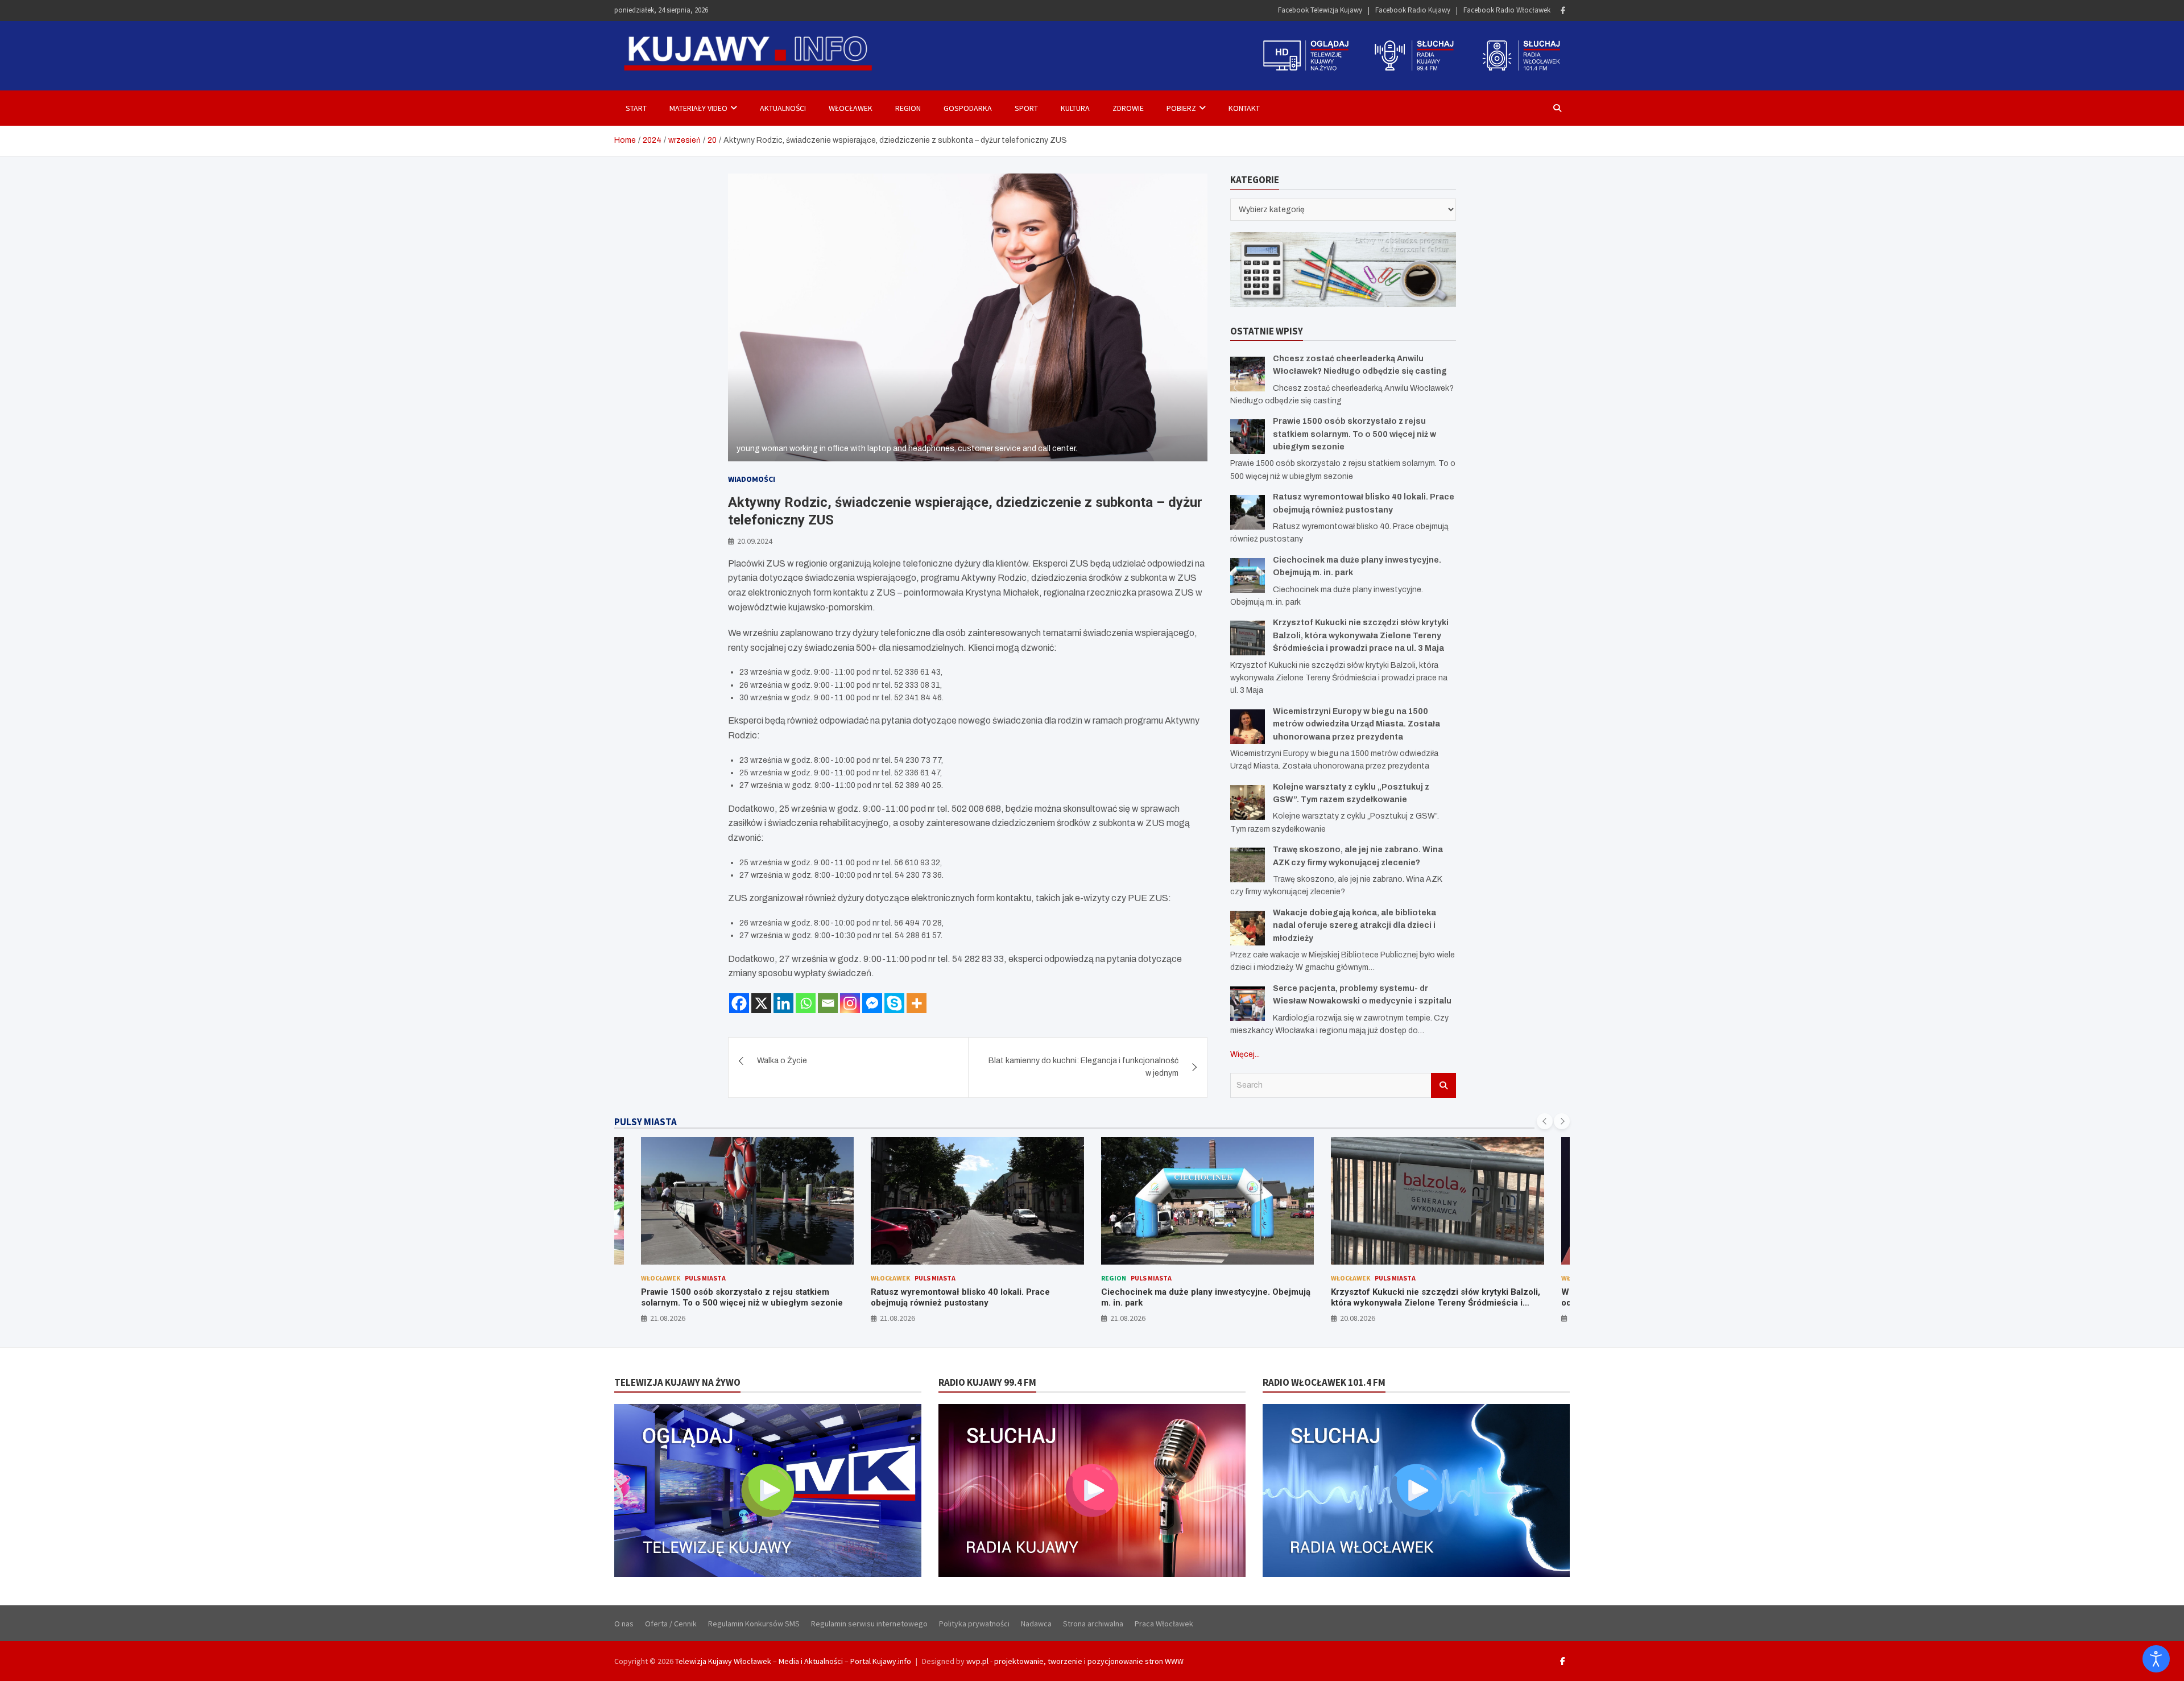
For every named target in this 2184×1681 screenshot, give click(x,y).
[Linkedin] (783, 1003)
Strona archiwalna (1093, 1624)
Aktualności (783, 108)
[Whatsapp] (806, 1003)
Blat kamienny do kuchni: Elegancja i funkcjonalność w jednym (1083, 1067)
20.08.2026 (1127, 1318)
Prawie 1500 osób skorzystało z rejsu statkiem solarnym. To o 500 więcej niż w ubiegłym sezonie (1354, 433)
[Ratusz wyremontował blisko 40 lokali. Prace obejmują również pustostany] (1248, 512)
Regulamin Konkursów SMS (754, 1624)
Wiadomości (752, 479)
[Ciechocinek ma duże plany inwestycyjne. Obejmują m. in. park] (1248, 575)
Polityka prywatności (974, 1624)
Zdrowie (1128, 108)
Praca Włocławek (1164, 1624)
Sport (1026, 108)
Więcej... (1245, 1054)
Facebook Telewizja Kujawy (1320, 10)
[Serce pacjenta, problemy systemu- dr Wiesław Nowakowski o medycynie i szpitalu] (1248, 1003)
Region (908, 108)
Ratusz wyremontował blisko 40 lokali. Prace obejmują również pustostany (730, 1298)
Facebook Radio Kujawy (1413, 10)
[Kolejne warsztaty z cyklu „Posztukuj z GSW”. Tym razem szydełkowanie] (1248, 802)
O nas (624, 1624)
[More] (917, 1003)
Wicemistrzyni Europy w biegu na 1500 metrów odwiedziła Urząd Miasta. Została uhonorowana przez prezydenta (1356, 724)
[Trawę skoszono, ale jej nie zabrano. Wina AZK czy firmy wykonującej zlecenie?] (1248, 864)
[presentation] (1545, 1121)
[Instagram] (850, 1003)
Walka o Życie (782, 1061)
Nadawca (1036, 1624)
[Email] (828, 1003)
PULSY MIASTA (646, 1122)
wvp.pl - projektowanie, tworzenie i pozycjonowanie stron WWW (1075, 1661)
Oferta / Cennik (671, 1624)
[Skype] (894, 1003)
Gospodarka (968, 108)
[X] (761, 1003)
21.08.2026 (667, 1318)
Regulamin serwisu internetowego (869, 1624)
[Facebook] (1563, 11)
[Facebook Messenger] (872, 1003)
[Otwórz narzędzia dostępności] (2156, 1659)
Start (636, 108)
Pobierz (1181, 108)
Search (1443, 1085)
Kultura (1075, 108)
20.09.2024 (755, 541)
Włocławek (851, 108)
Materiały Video (698, 108)
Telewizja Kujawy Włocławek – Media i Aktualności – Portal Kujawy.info (793, 1661)
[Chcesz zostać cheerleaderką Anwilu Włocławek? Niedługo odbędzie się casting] (1248, 373)
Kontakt (1244, 108)
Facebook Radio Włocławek (1507, 10)
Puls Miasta (705, 1278)
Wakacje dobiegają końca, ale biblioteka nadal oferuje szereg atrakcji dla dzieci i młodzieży (1354, 925)
